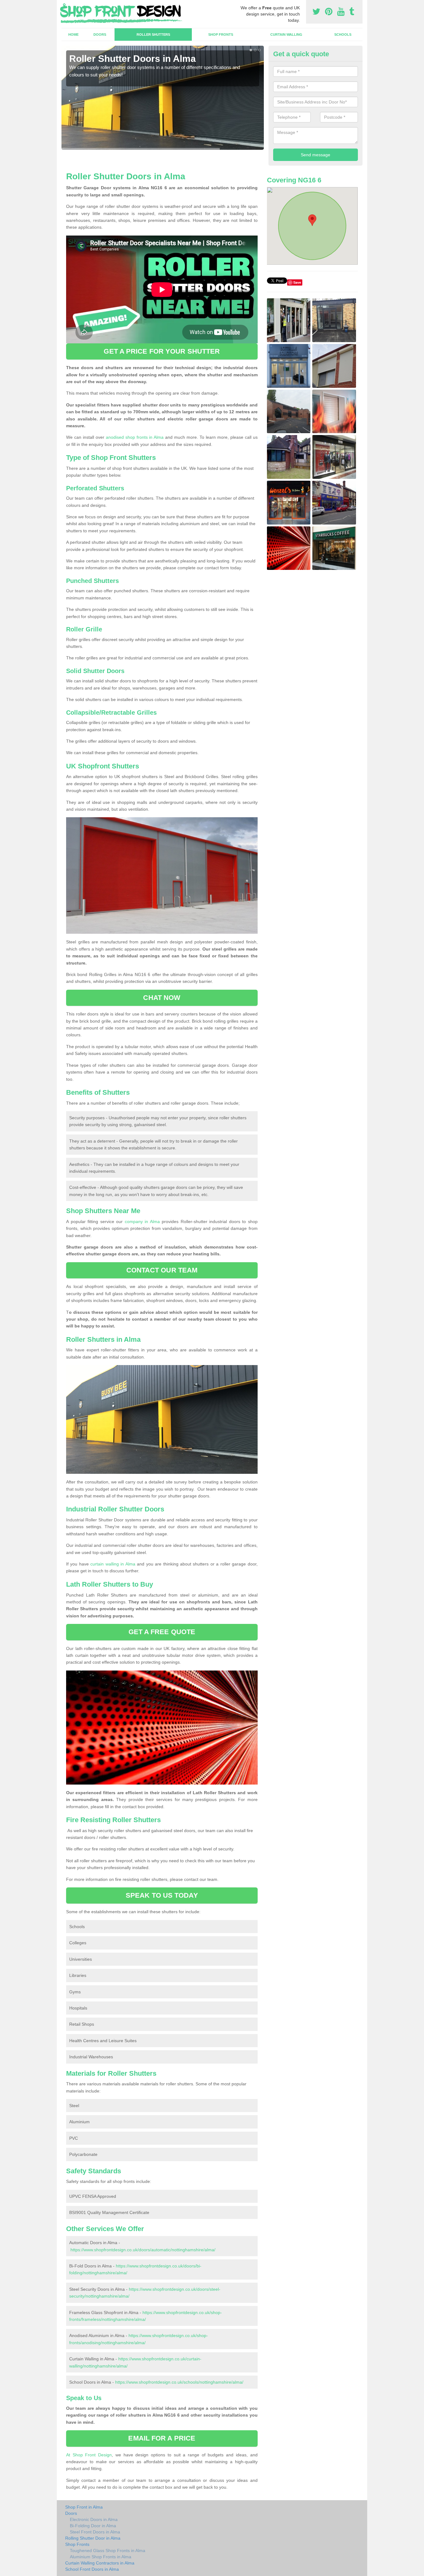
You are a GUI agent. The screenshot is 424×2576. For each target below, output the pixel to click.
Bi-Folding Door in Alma (93, 2526)
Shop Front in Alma (84, 2507)
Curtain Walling (286, 34)
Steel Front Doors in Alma (95, 2532)
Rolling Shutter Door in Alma (93, 2538)
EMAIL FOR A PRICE (162, 2438)
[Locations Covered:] (64, 5)
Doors (100, 34)
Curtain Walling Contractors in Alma (100, 2563)
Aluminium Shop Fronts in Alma (101, 2557)
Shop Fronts (221, 34)
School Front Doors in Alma (92, 2569)
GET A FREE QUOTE (162, 1632)
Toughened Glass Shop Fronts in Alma (108, 2551)
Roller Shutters (153, 34)
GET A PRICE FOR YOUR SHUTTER (162, 351)
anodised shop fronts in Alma (135, 437)
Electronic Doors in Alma (94, 2519)
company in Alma (142, 1222)
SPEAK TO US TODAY (162, 1895)
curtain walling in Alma (113, 1564)
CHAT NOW (162, 998)
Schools (343, 34)
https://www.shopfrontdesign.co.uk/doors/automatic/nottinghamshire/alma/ (143, 2250)
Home (73, 34)
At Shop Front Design (89, 2455)
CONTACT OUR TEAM (162, 1270)
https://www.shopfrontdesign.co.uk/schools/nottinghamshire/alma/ (179, 2382)
